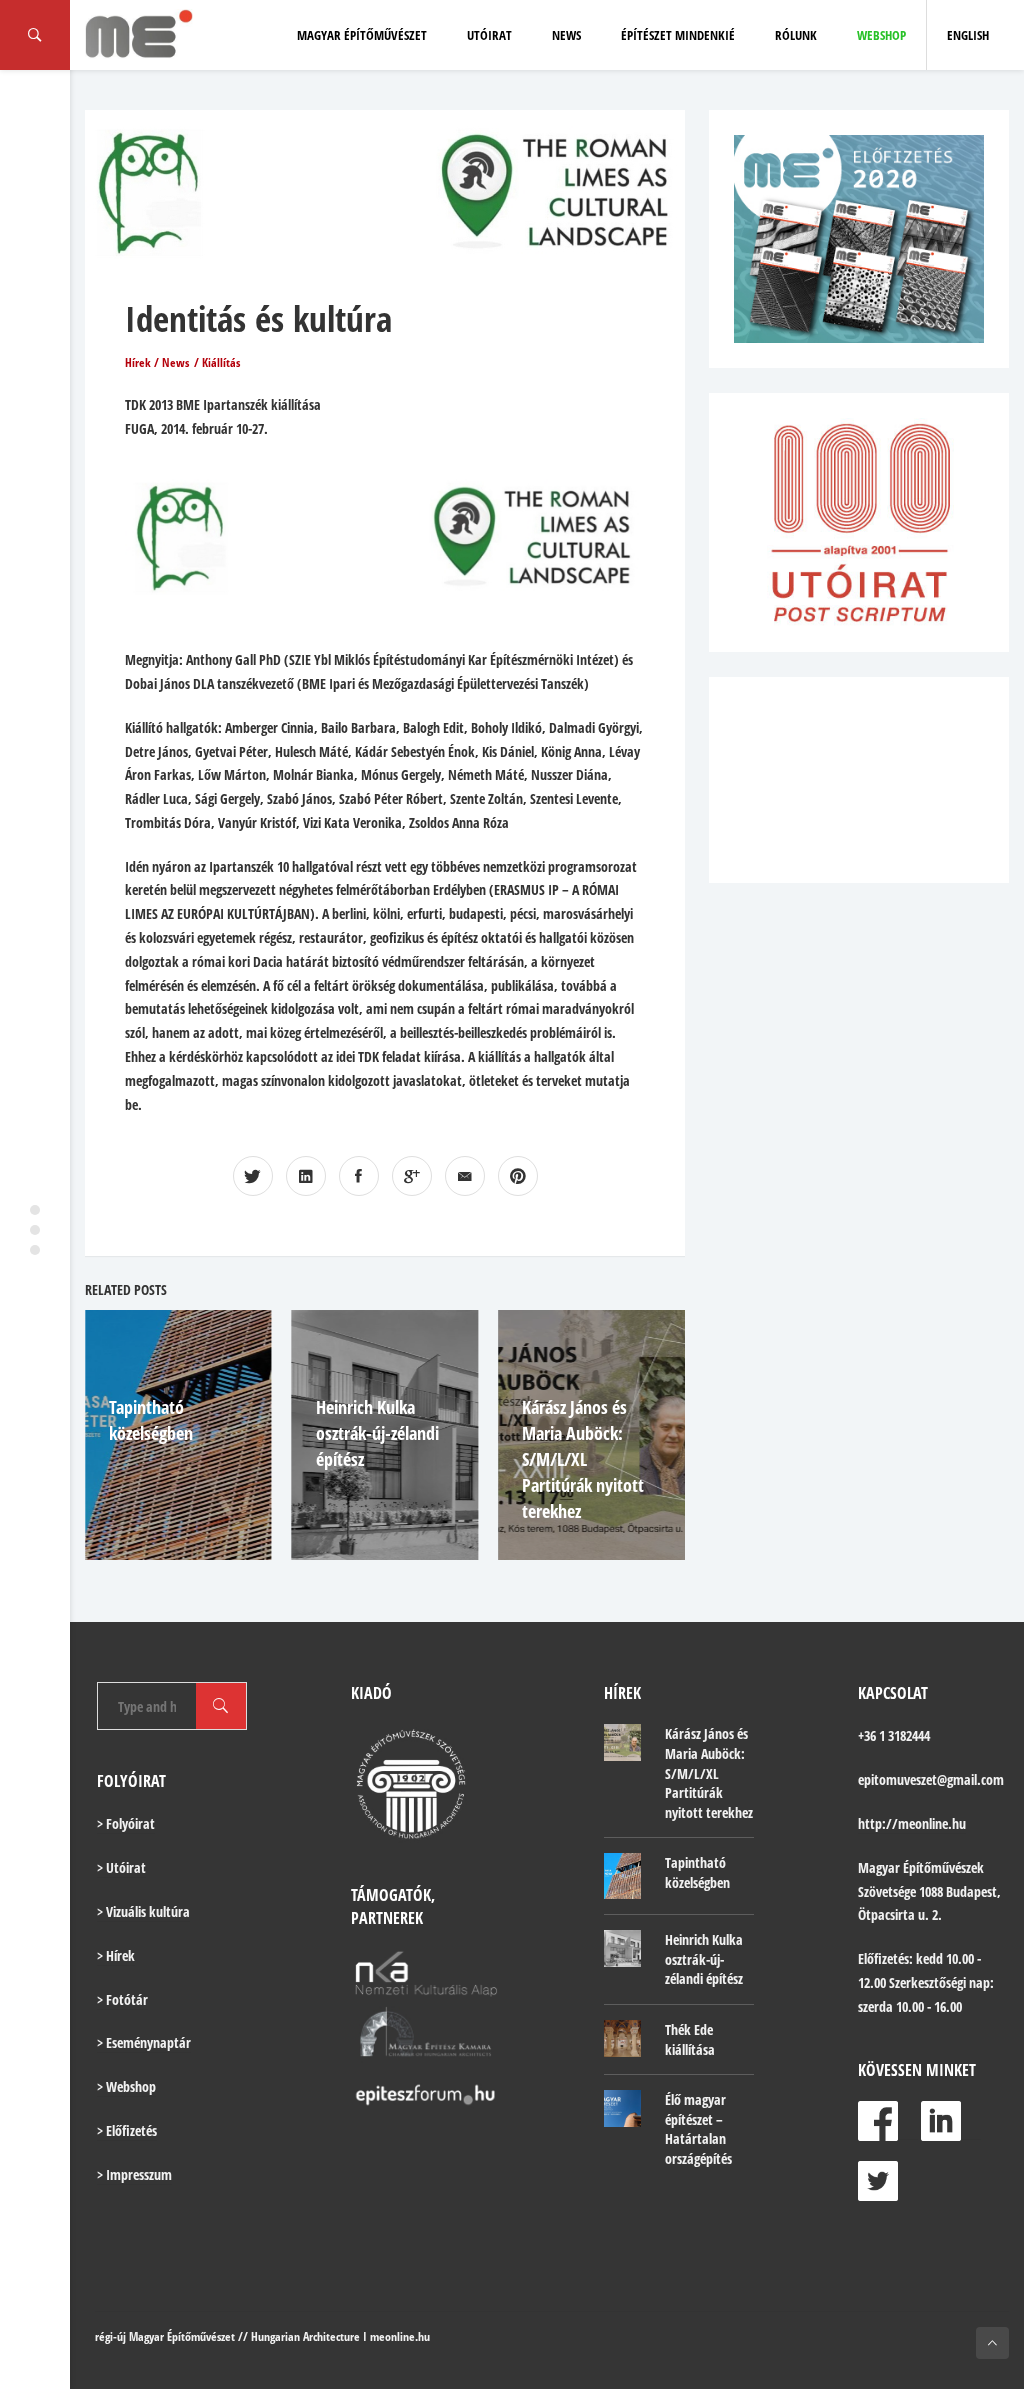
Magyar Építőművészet (362, 35)
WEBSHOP (881, 35)
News (566, 35)
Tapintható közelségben (697, 1872)
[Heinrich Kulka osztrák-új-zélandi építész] (622, 1948)
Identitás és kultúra (258, 318)
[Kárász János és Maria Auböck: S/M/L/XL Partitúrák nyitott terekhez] (622, 1742)
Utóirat (489, 35)
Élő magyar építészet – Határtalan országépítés (698, 2129)
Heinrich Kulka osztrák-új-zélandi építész (377, 1433)
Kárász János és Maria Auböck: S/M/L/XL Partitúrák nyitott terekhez (583, 1459)
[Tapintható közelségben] (622, 1876)
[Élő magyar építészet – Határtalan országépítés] (622, 2108)
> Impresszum (134, 2174)
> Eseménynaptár (144, 2042)
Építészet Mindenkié (678, 35)
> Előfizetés (127, 2130)
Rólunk (796, 35)
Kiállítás (221, 362)
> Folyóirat (126, 1823)
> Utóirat (121, 1867)
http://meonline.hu (912, 1823)
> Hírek (116, 1955)
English (968, 35)
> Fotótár (122, 1999)
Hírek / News (157, 362)
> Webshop (126, 2086)
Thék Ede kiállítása (690, 2039)
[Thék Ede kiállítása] (622, 2038)
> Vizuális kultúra (143, 1911)
